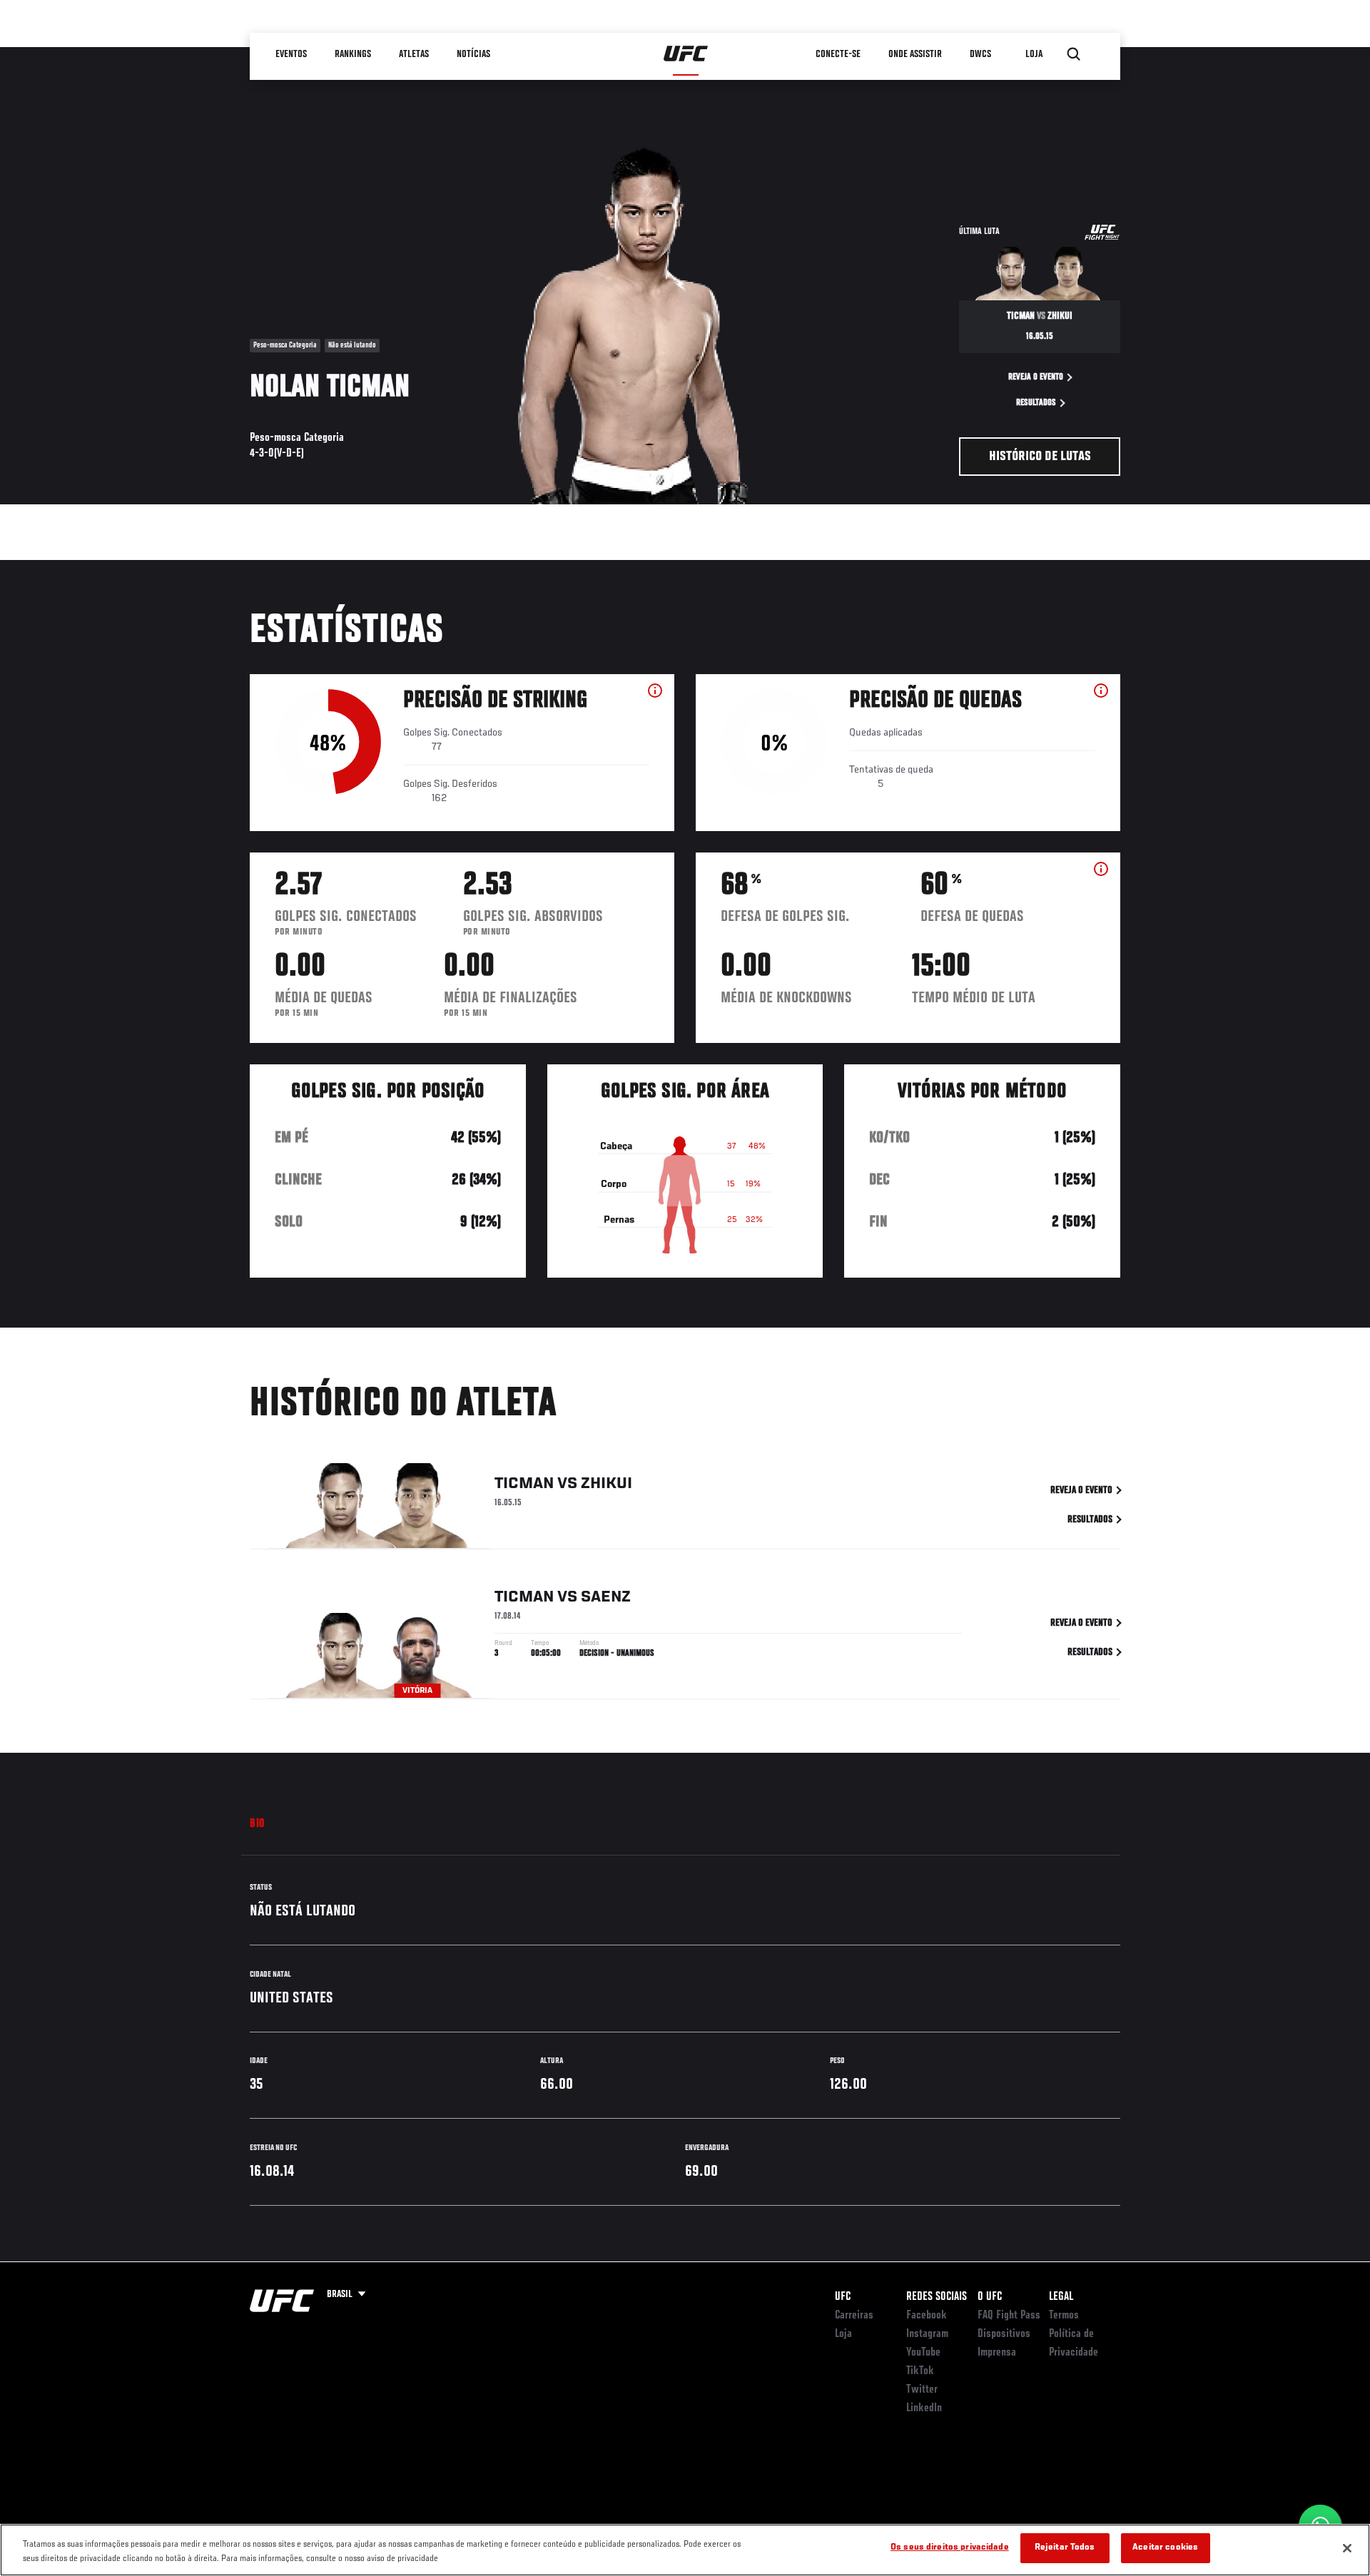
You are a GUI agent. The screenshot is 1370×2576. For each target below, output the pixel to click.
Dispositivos (1004, 2334)
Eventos (291, 54)
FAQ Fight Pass (1009, 2316)
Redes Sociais (937, 2297)
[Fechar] (1347, 2548)
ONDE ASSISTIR (915, 54)
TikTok (920, 2371)
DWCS (980, 54)
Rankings (353, 54)
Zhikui (607, 1484)
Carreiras (854, 2316)
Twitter (922, 2390)
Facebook (927, 2316)
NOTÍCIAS (473, 54)
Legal (1061, 2297)
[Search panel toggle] (1074, 54)
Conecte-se (838, 54)
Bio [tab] (258, 1824)
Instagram (927, 2334)
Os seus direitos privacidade (950, 2548)
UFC (843, 2297)
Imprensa (997, 2353)
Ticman (524, 1484)
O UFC (990, 2297)
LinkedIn (924, 2408)
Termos (1064, 2316)
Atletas (414, 54)
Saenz (606, 1597)
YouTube (923, 2353)
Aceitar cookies (1165, 2548)
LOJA (1034, 54)
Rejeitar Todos (1065, 2548)
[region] (685, 2550)
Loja (843, 2334)
